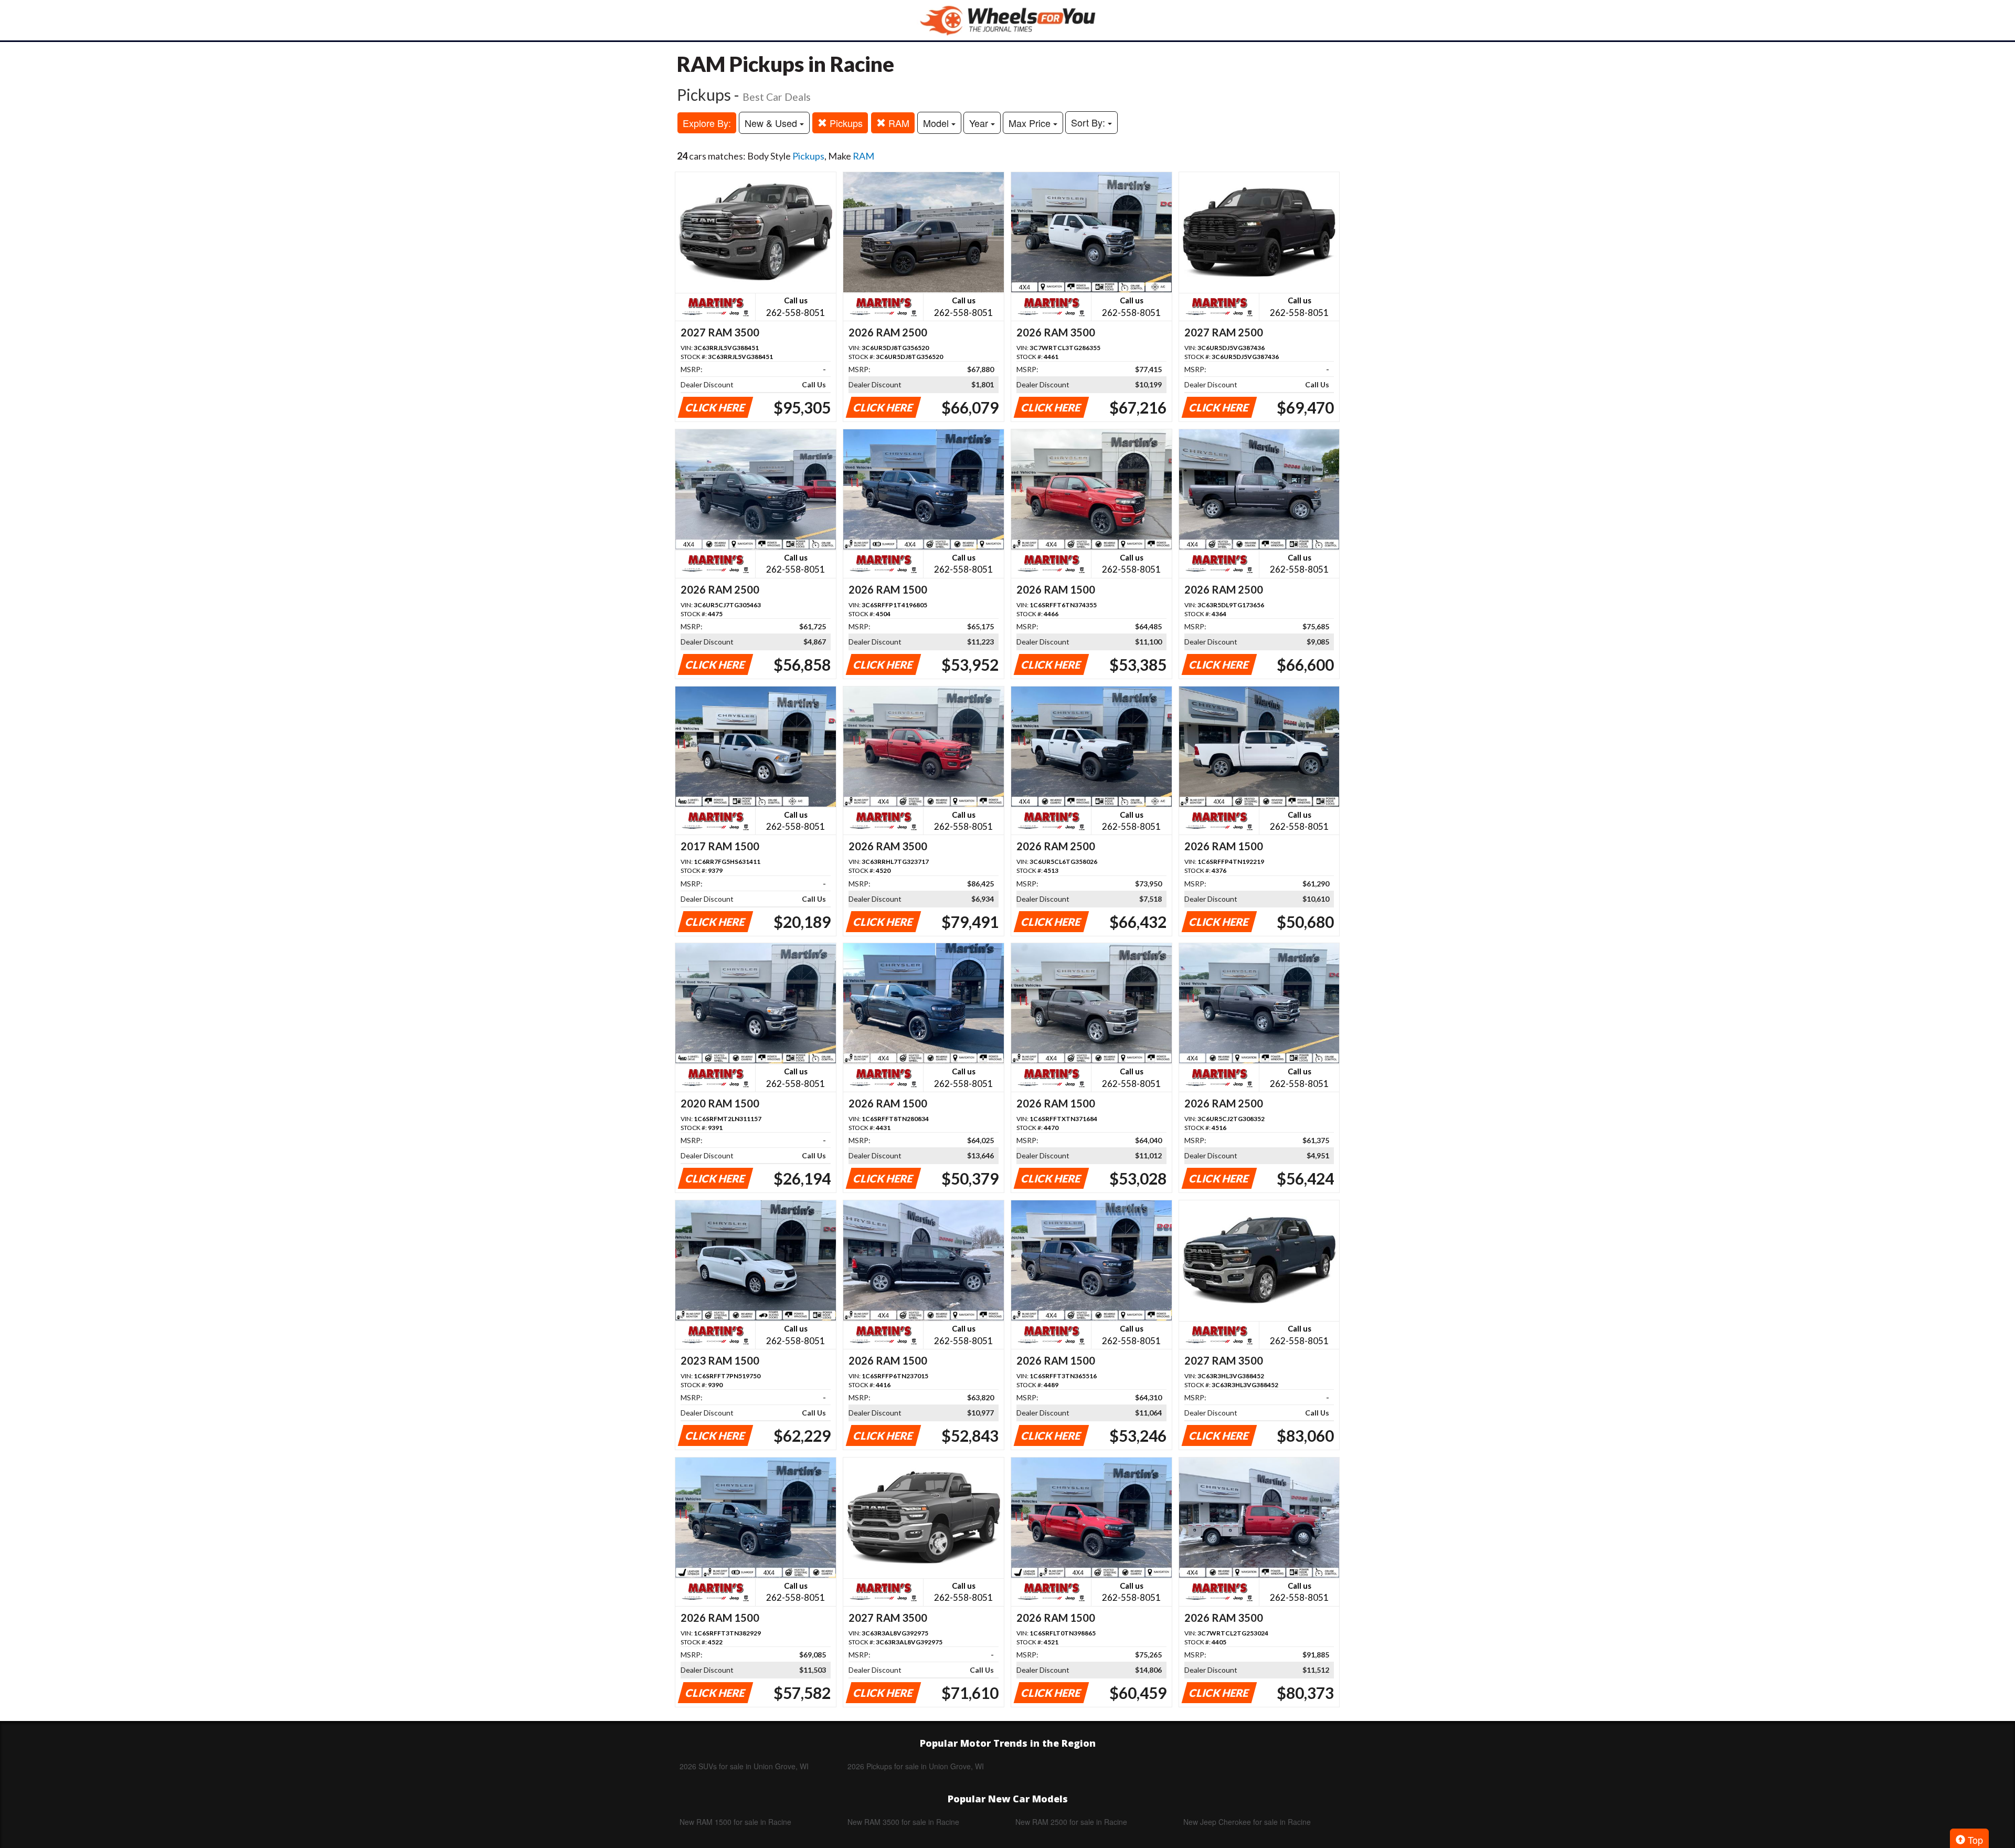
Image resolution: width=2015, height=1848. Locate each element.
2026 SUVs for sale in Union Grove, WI (744, 1766)
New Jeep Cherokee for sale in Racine (1247, 1822)
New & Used (772, 123)
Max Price (1031, 123)
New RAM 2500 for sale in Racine (1071, 1822)
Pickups (845, 123)
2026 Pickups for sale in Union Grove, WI (916, 1766)
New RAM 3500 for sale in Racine (903, 1822)
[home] (1008, 20)
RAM (898, 123)
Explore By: (707, 123)
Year (980, 123)
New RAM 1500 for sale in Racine (735, 1822)
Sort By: (1089, 122)
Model (937, 123)
